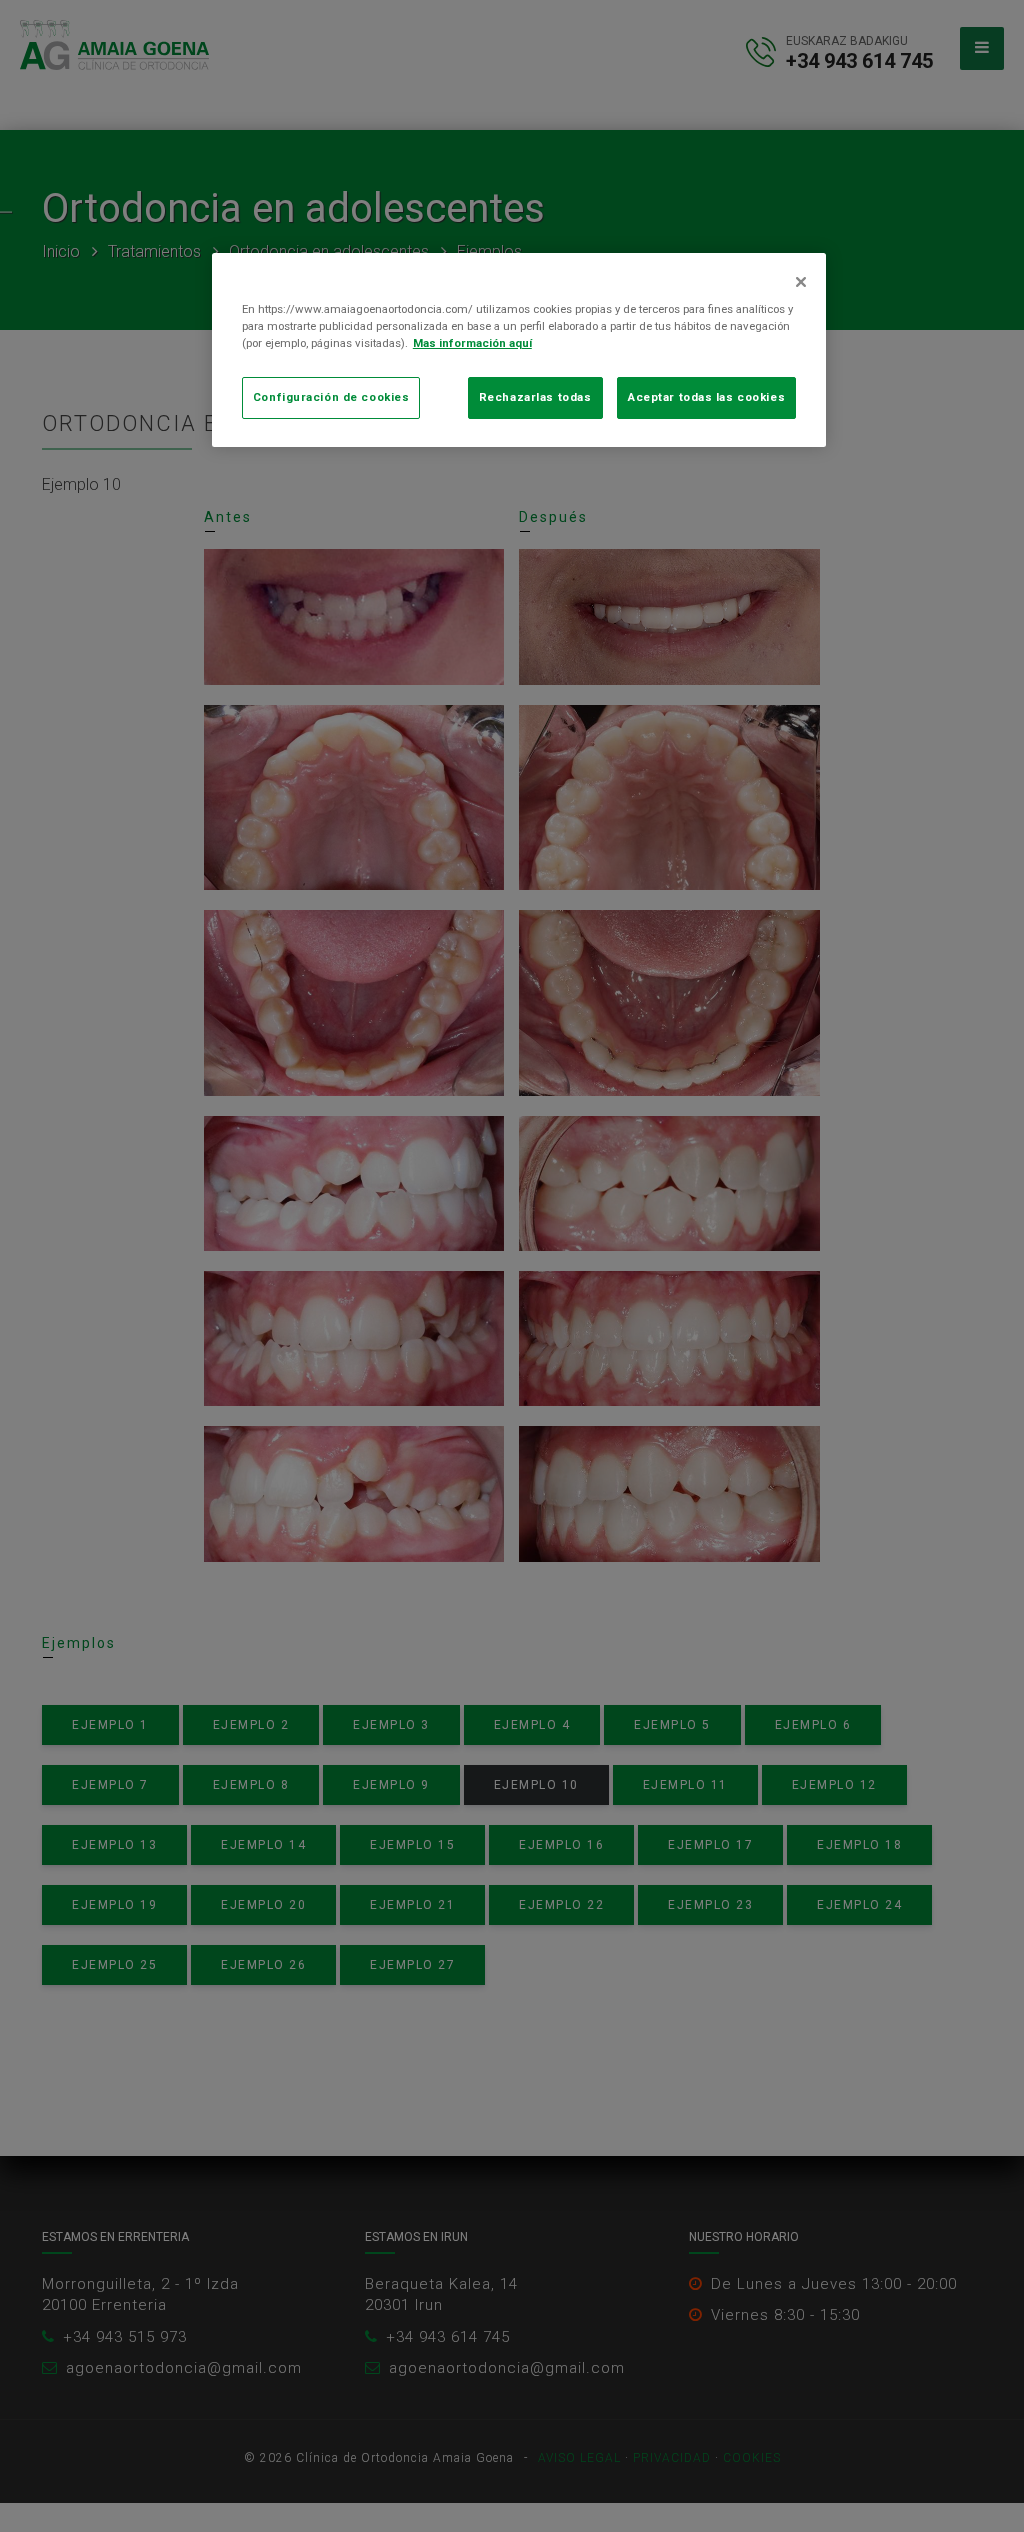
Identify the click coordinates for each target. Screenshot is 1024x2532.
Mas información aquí (472, 343)
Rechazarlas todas (535, 397)
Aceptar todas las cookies (706, 397)
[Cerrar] (801, 282)
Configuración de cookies (331, 397)
